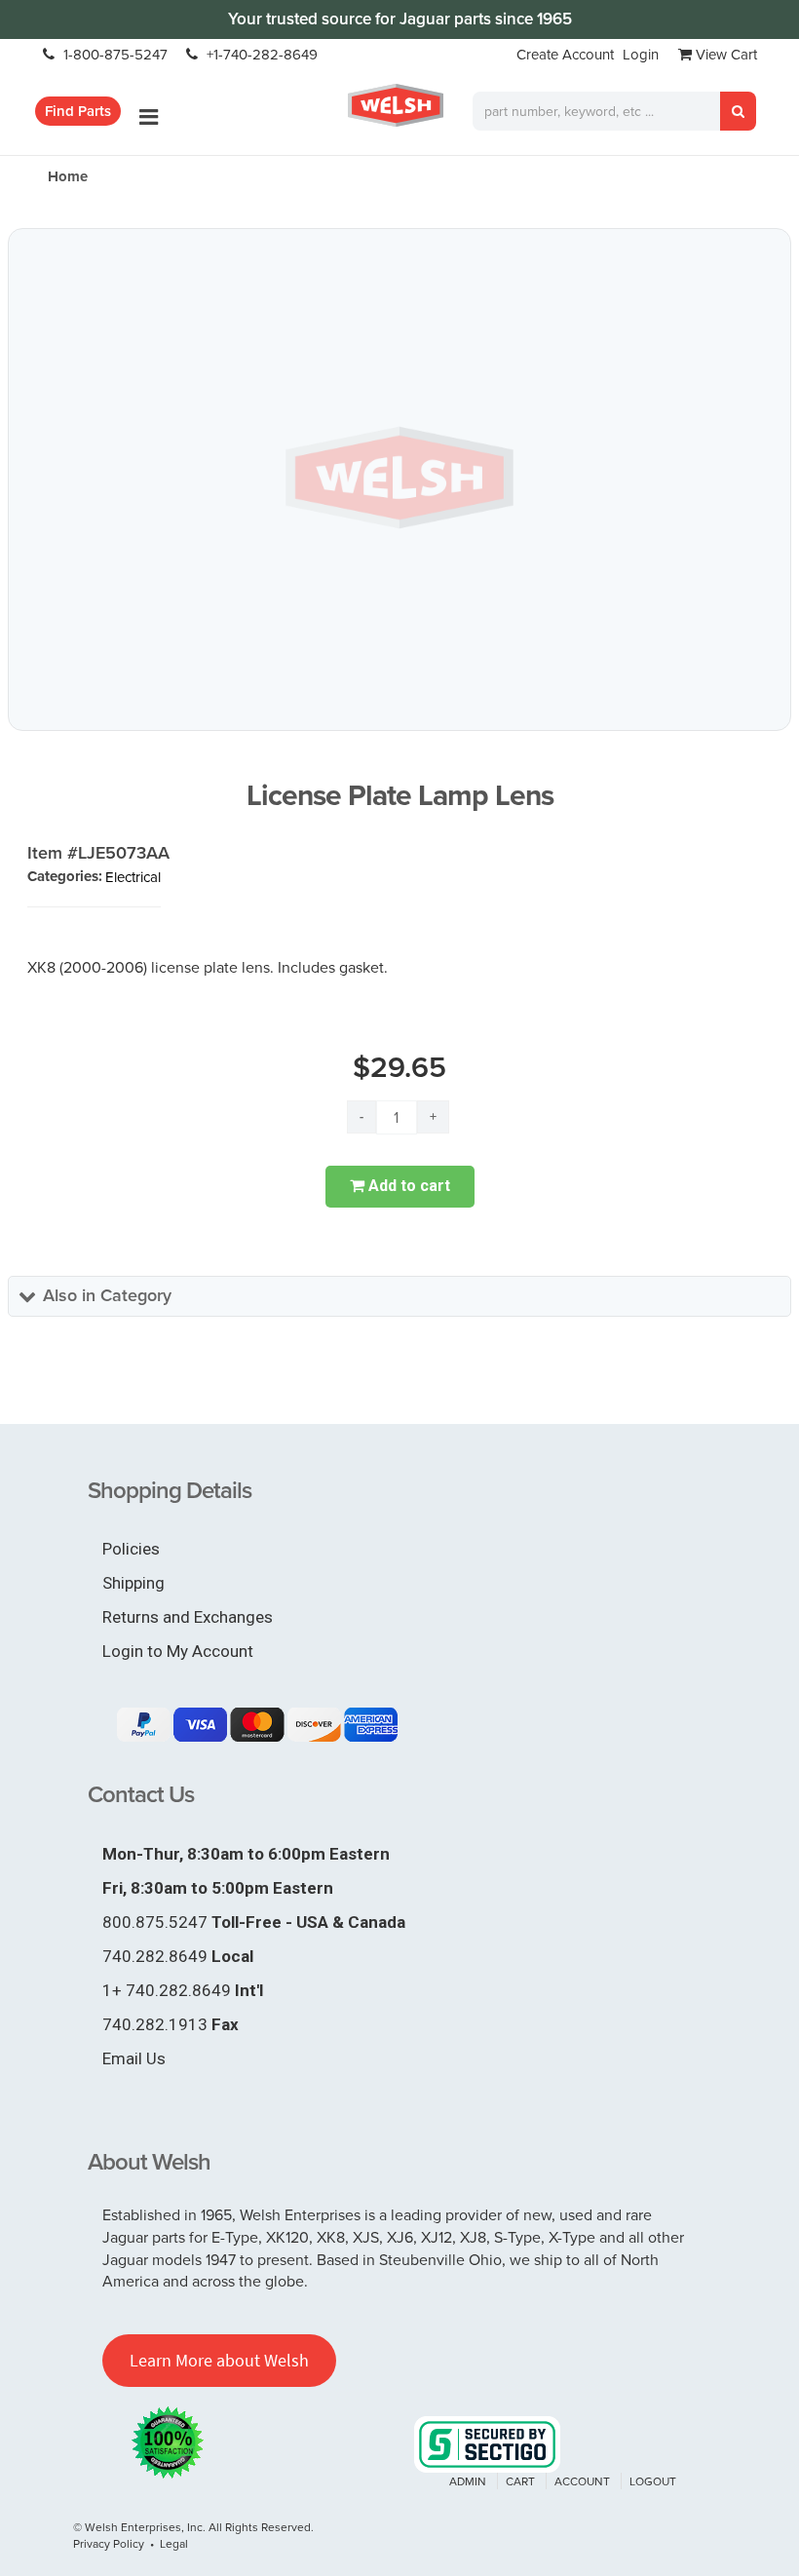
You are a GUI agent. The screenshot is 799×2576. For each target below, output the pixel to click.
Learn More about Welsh (219, 2360)
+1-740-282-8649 (260, 54)
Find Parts (78, 111)
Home (68, 176)
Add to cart (407, 1186)
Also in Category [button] (107, 1295)
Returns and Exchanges (188, 1617)
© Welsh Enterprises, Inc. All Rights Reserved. (193, 2527)
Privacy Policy (109, 2543)
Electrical (133, 877)
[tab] (399, 1296)
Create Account (565, 54)
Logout (653, 2481)
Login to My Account (178, 1651)
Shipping (133, 1583)
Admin (468, 2481)
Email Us (134, 2058)
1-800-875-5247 (114, 54)
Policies (131, 1549)
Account (582, 2481)
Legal (174, 2543)
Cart (520, 2481)
